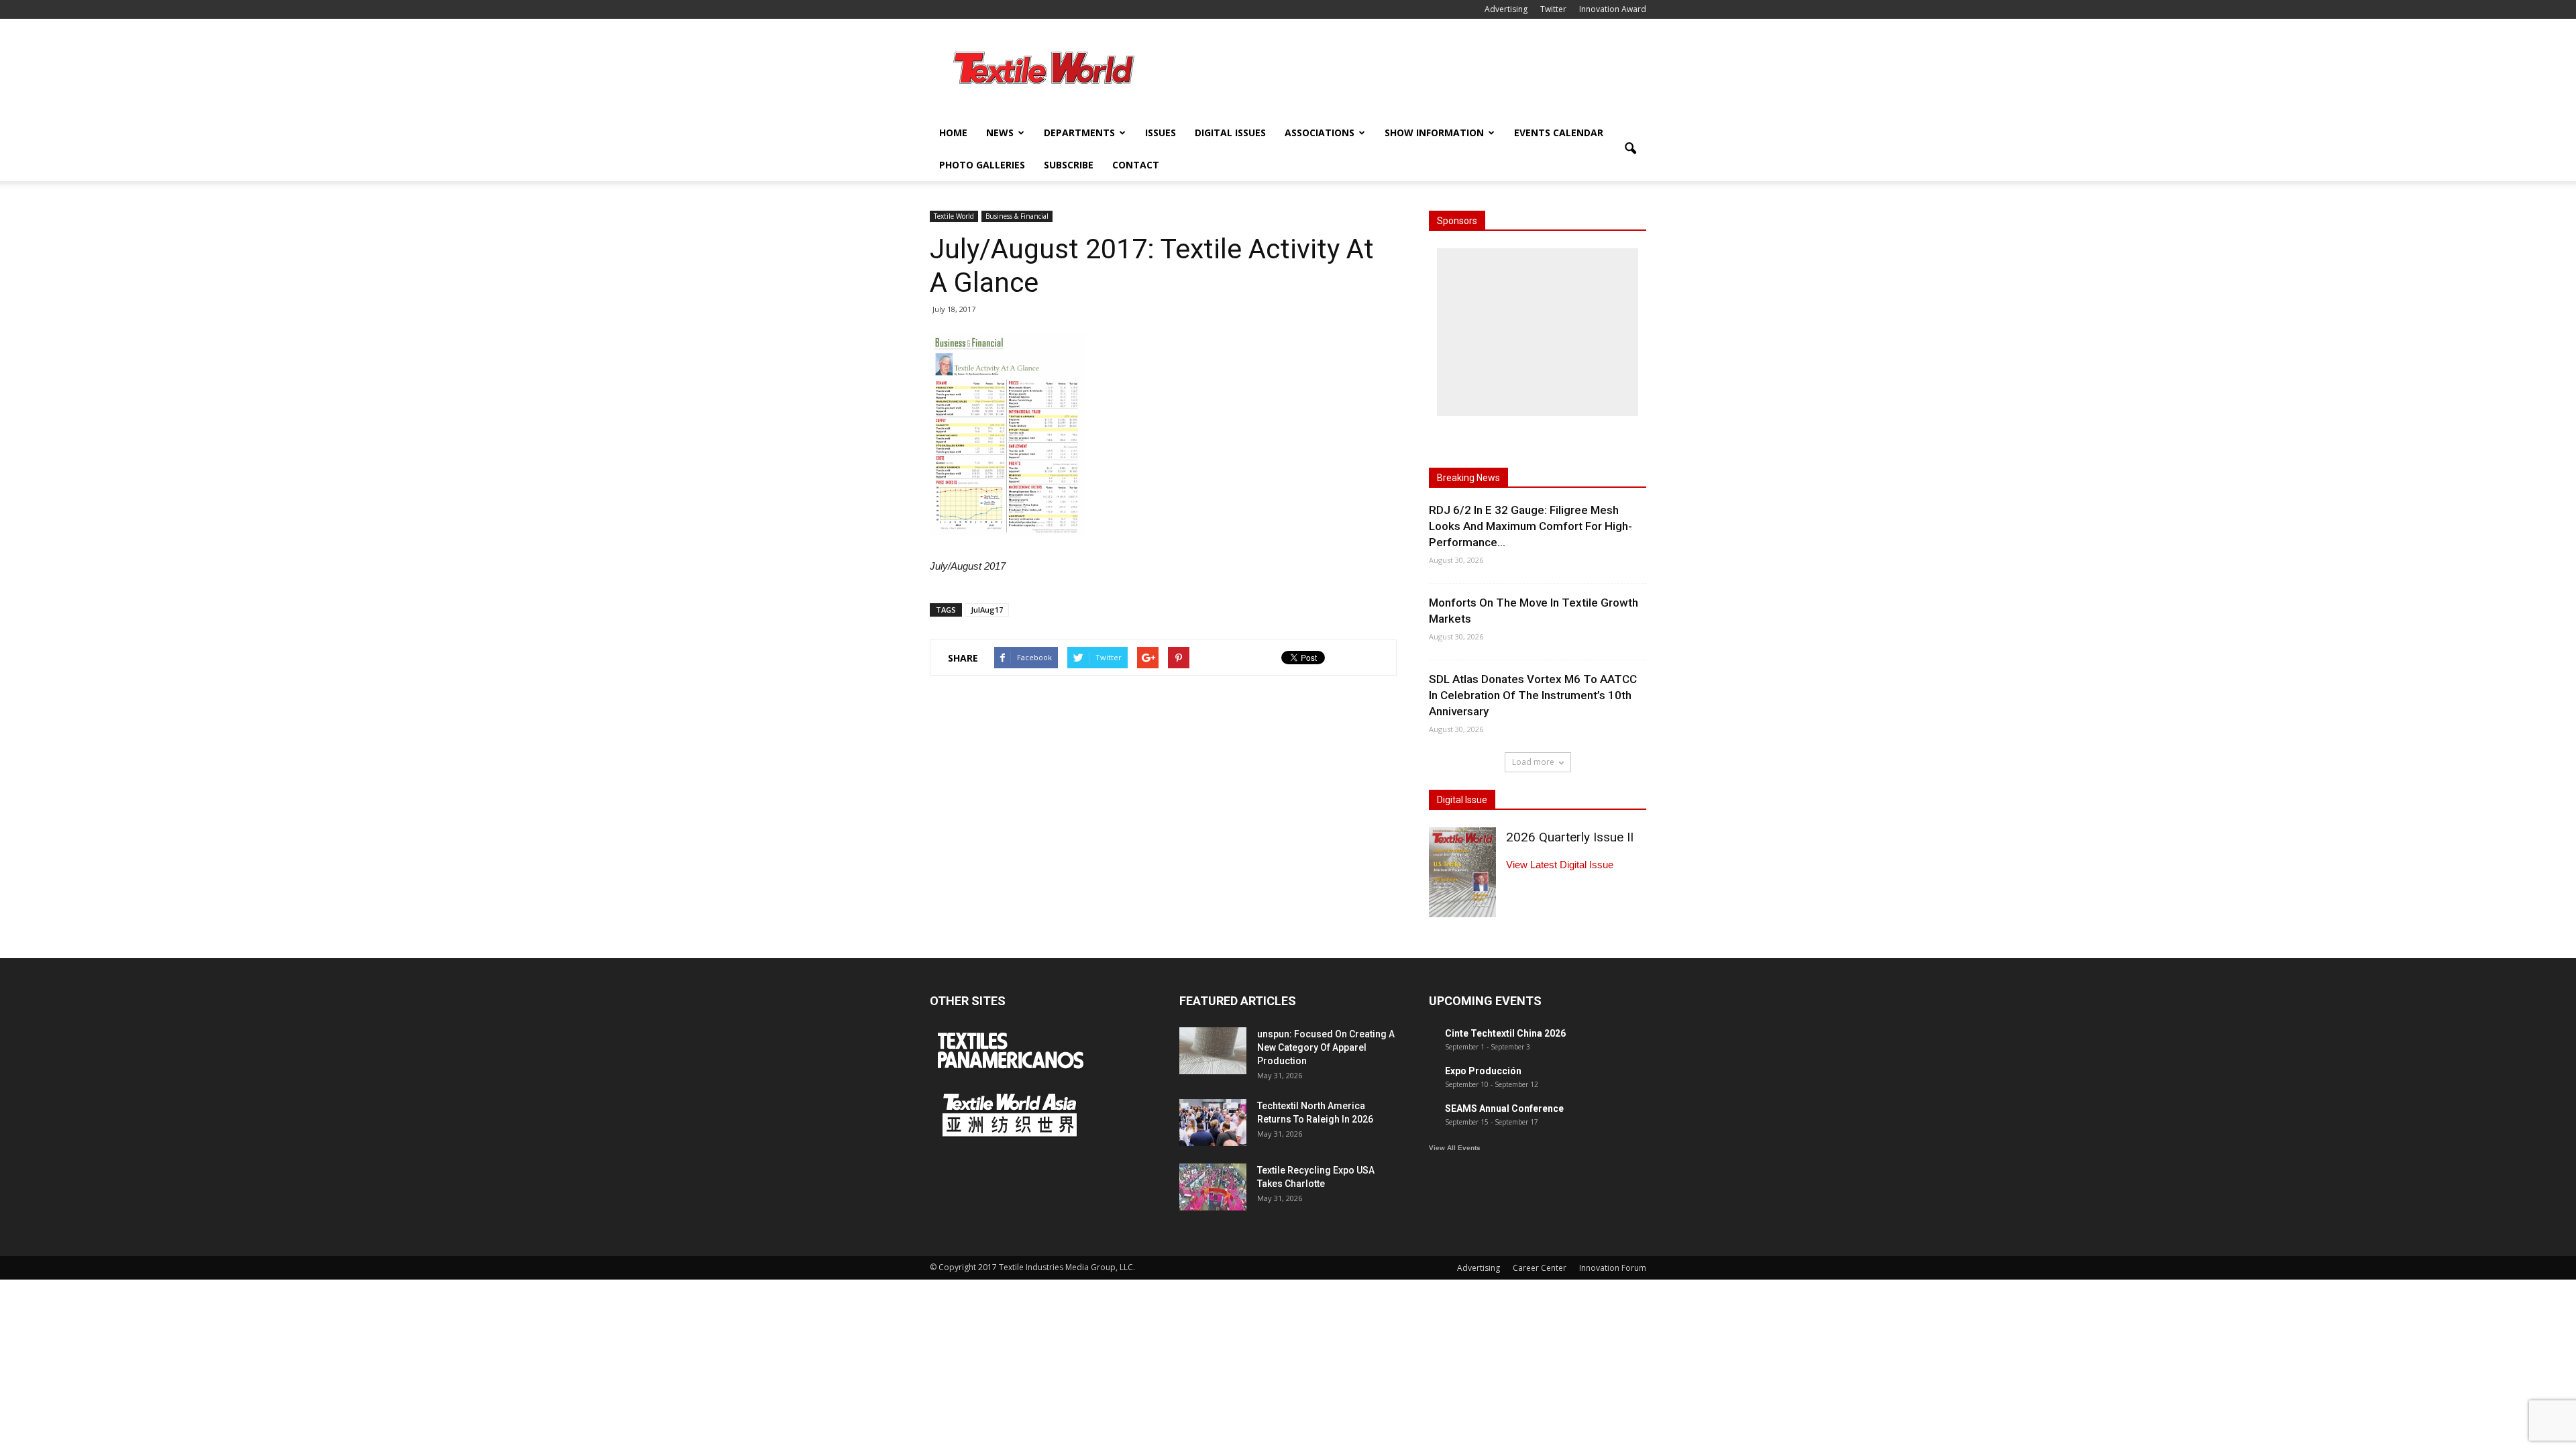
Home (953, 133)
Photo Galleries (982, 165)
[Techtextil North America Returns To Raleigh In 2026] (1213, 1123)
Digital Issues (1230, 133)
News (1000, 133)
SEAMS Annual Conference (1504, 1108)
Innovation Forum (1613, 1268)
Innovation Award (1613, 9)
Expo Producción (1483, 1071)
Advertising (1506, 9)
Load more (1533, 762)
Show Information (1434, 133)
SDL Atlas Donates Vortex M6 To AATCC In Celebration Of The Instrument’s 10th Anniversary (1533, 695)
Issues (1161, 133)
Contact (1136, 165)
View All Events (1455, 1148)
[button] (1630, 149)
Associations (1320, 133)
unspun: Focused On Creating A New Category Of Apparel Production (1326, 1047)
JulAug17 (987, 610)
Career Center (1540, 1268)
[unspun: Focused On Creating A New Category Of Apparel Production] (1213, 1051)
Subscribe (1069, 165)
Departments (1079, 133)
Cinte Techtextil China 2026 (1505, 1033)
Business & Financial (1017, 216)
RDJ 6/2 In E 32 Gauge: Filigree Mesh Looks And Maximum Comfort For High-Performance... (1531, 526)
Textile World (954, 216)
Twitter (1553, 9)
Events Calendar (1559, 133)
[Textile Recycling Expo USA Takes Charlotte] (1213, 1187)
